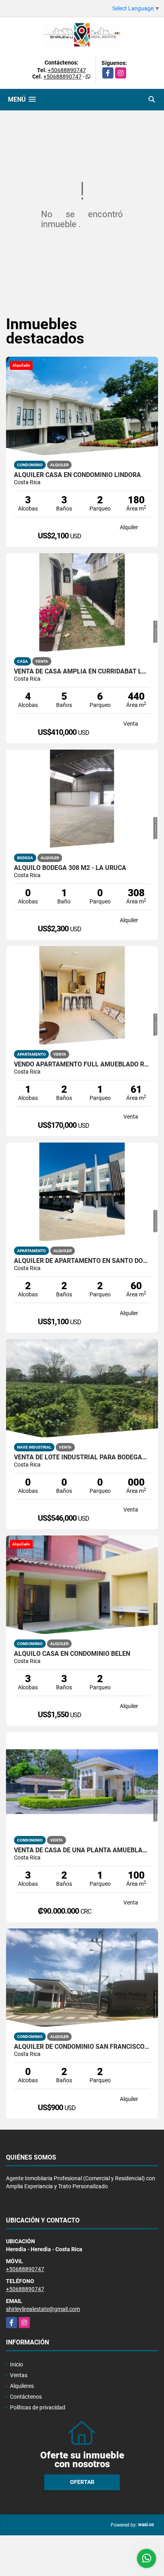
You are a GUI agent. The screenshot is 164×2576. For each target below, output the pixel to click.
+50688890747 (67, 70)
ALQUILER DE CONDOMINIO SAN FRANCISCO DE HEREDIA (82, 2047)
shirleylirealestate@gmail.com (43, 2309)
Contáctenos (26, 2397)
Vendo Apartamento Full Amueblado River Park (82, 1064)
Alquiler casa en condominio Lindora (77, 475)
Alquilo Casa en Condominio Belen (72, 1654)
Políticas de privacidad (38, 2407)
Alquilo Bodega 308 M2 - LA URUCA (70, 868)
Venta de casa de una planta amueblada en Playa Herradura (82, 1850)
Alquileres (22, 2386)
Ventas (19, 2375)
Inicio (17, 2364)
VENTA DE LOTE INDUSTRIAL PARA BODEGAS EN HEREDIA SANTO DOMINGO (82, 1457)
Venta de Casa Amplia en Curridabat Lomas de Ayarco (82, 671)
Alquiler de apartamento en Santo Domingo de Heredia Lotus (82, 1261)
